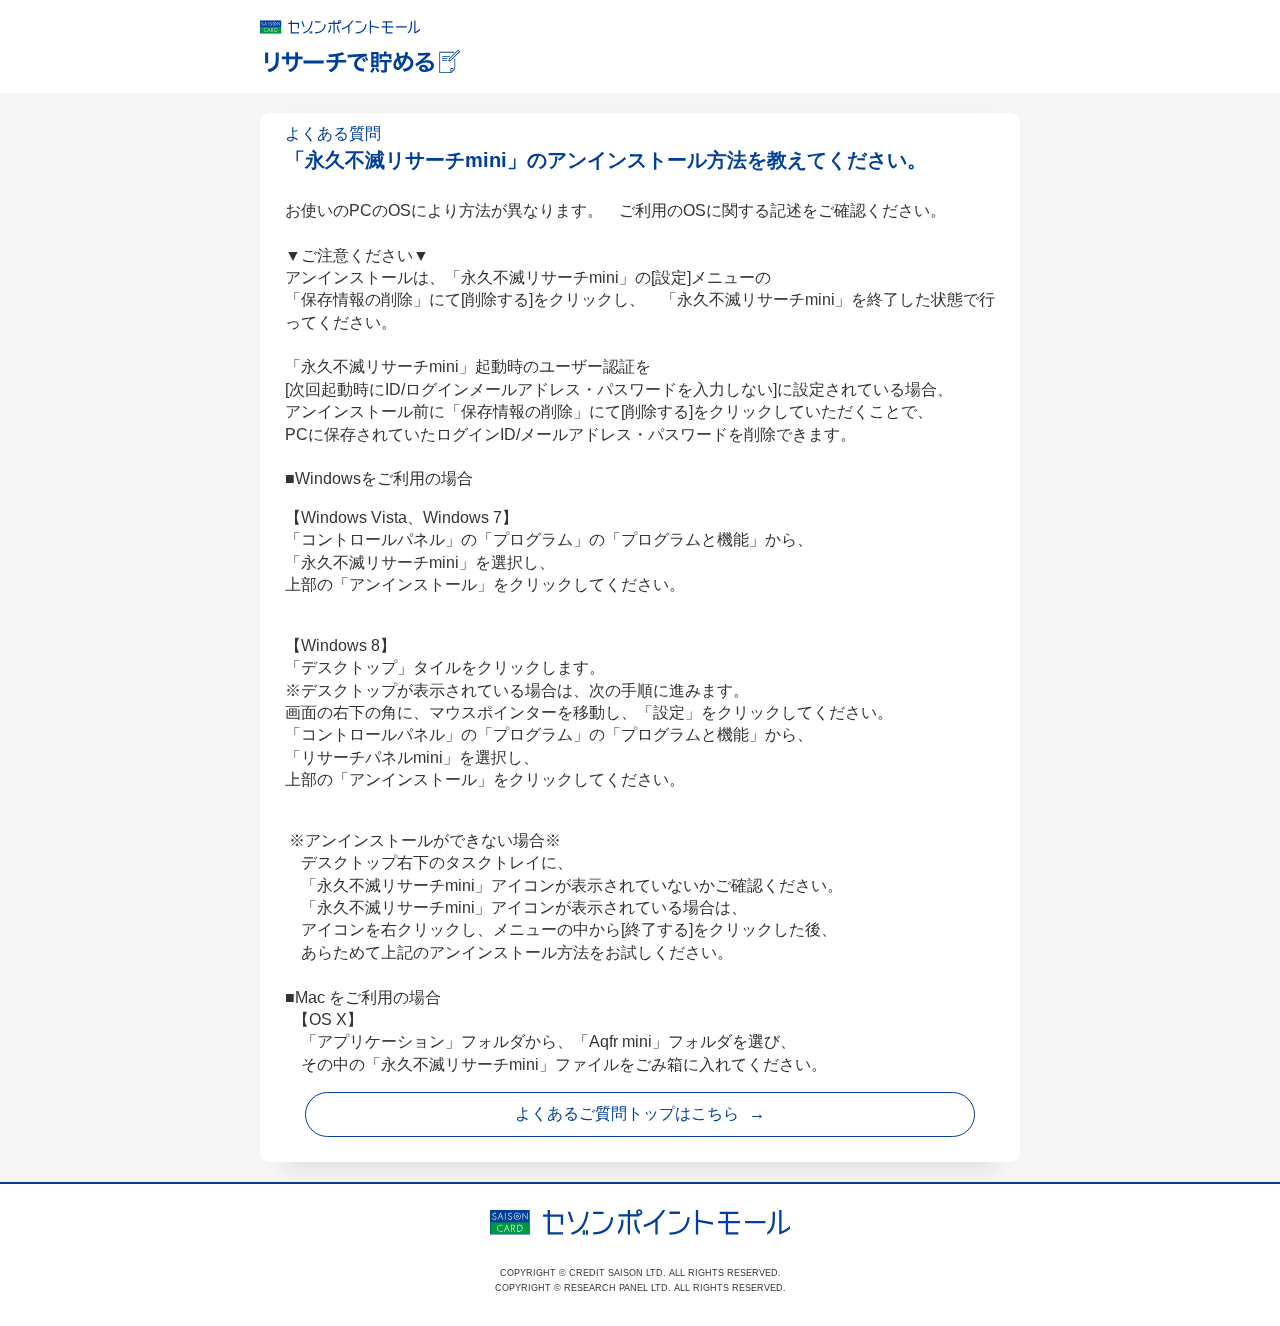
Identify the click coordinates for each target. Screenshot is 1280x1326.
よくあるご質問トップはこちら (627, 1113)
